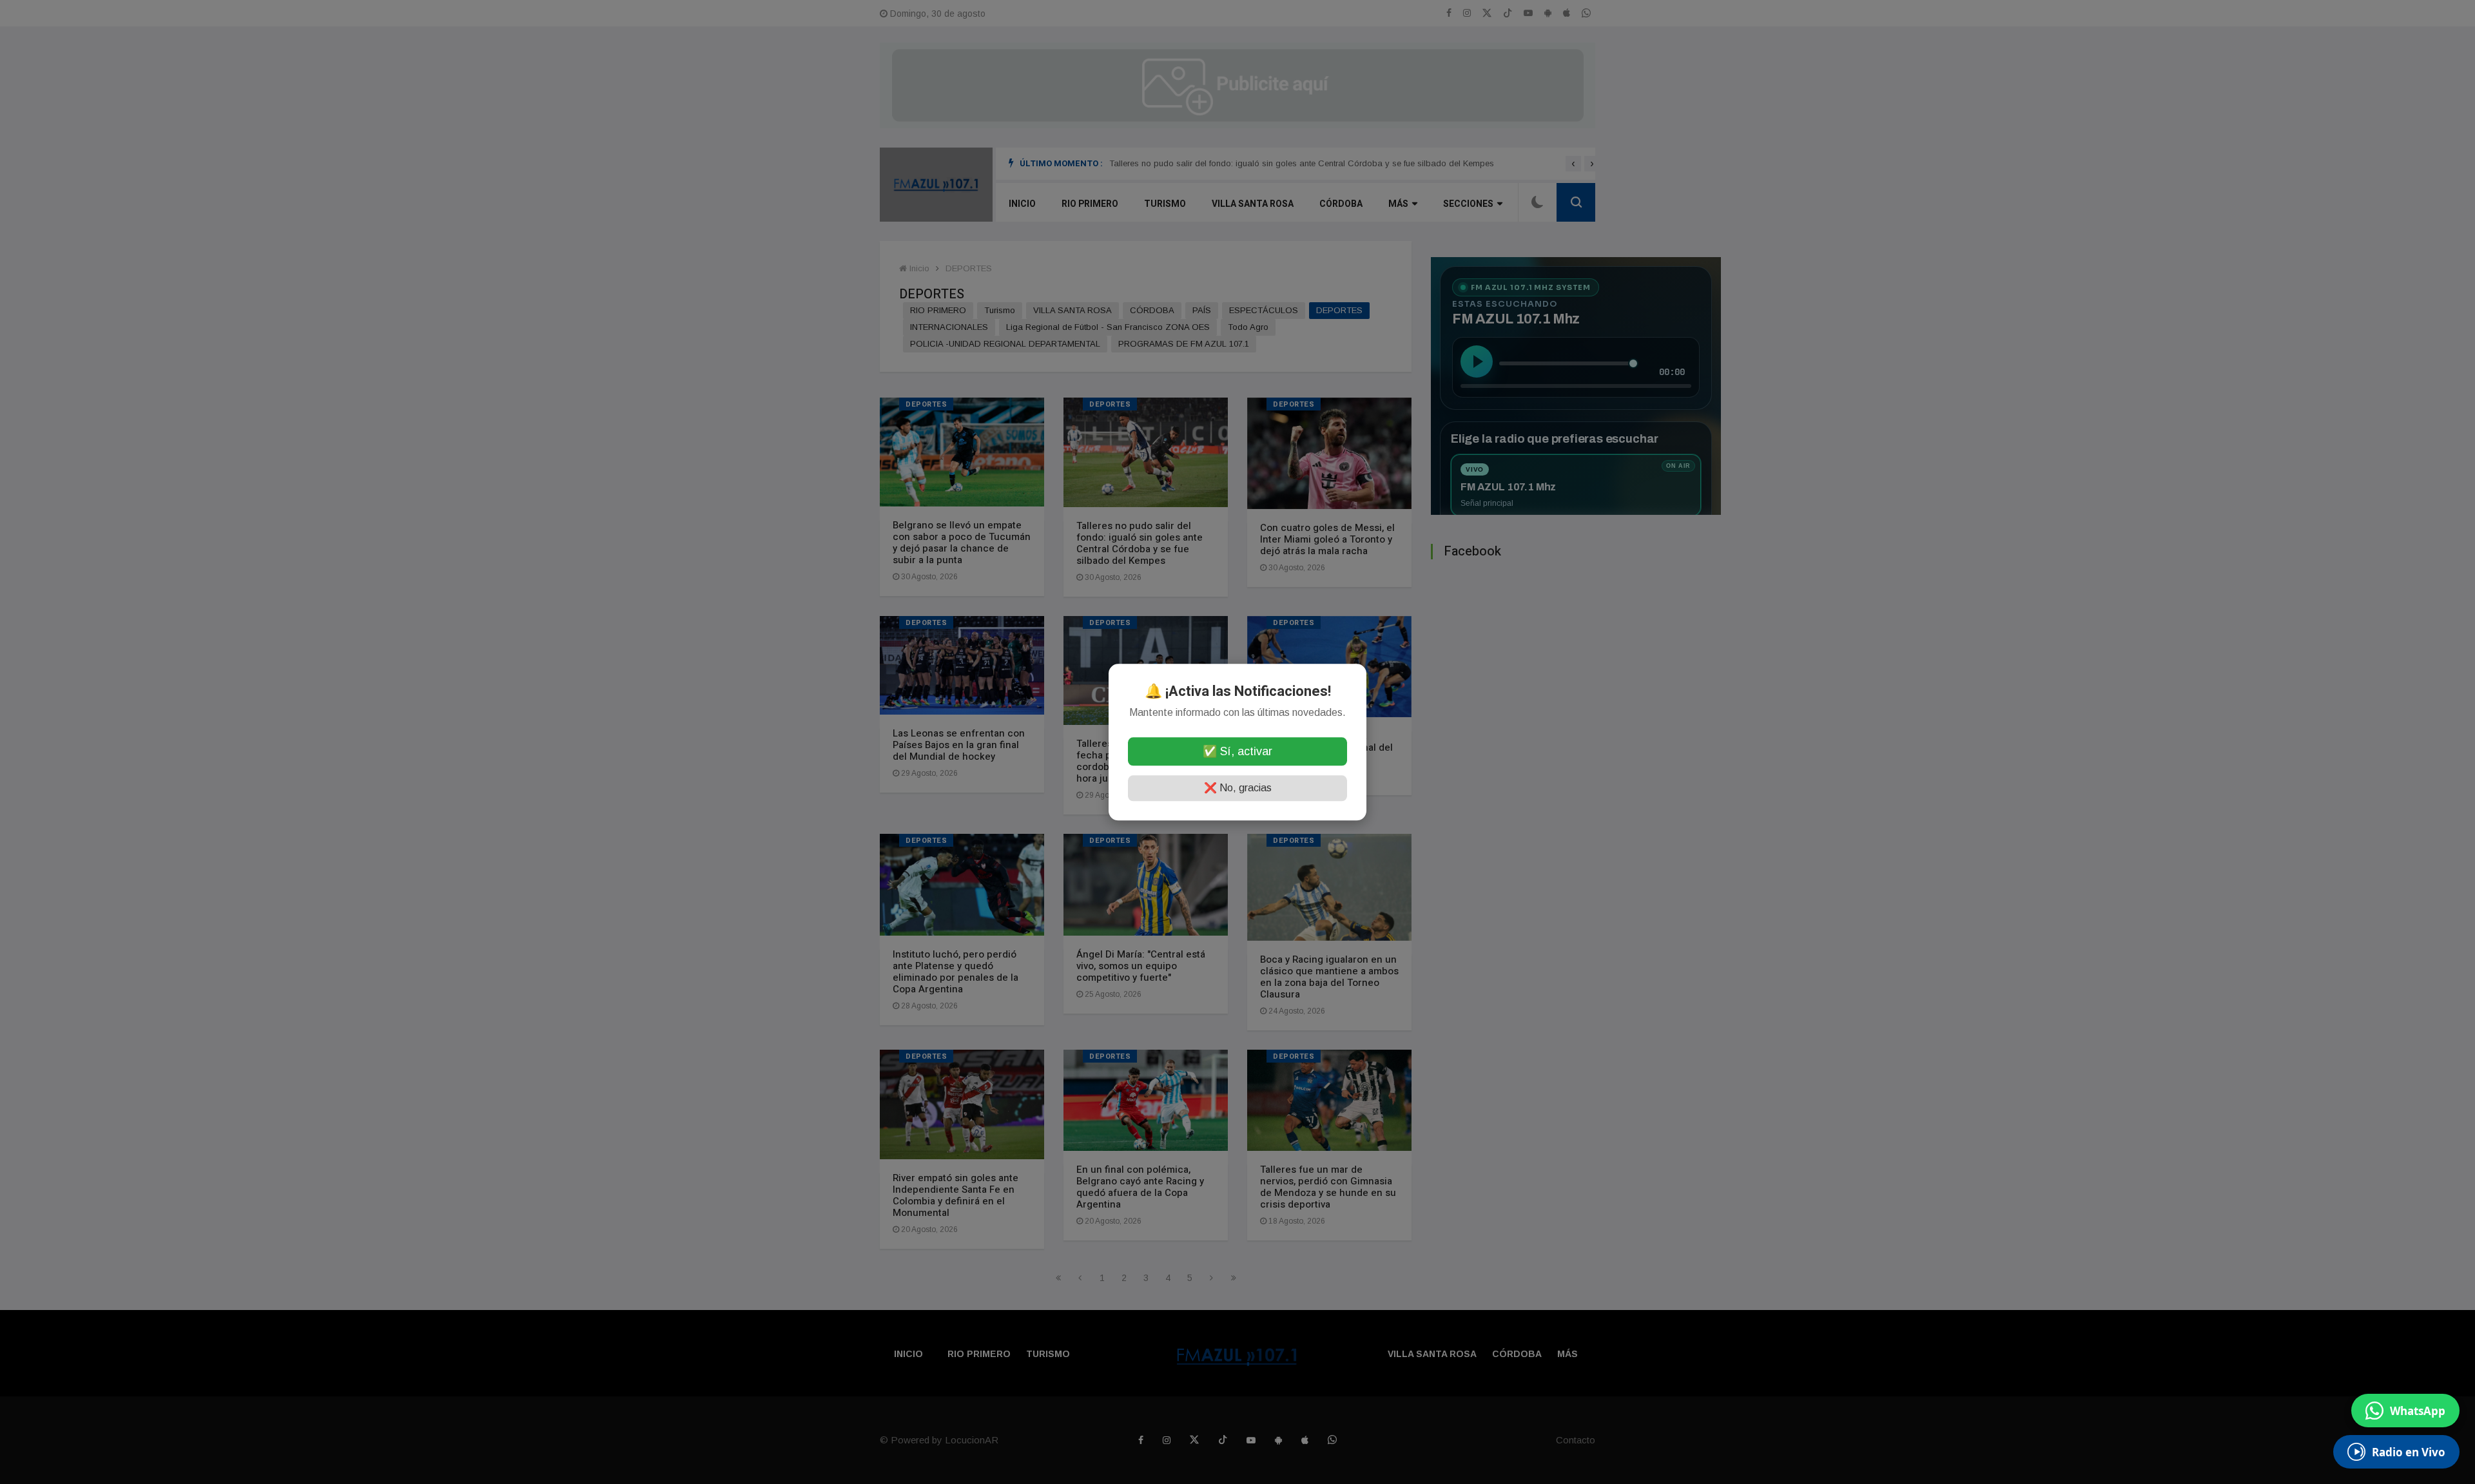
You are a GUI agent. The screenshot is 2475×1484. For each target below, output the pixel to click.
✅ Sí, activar (1237, 751)
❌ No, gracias (1238, 788)
